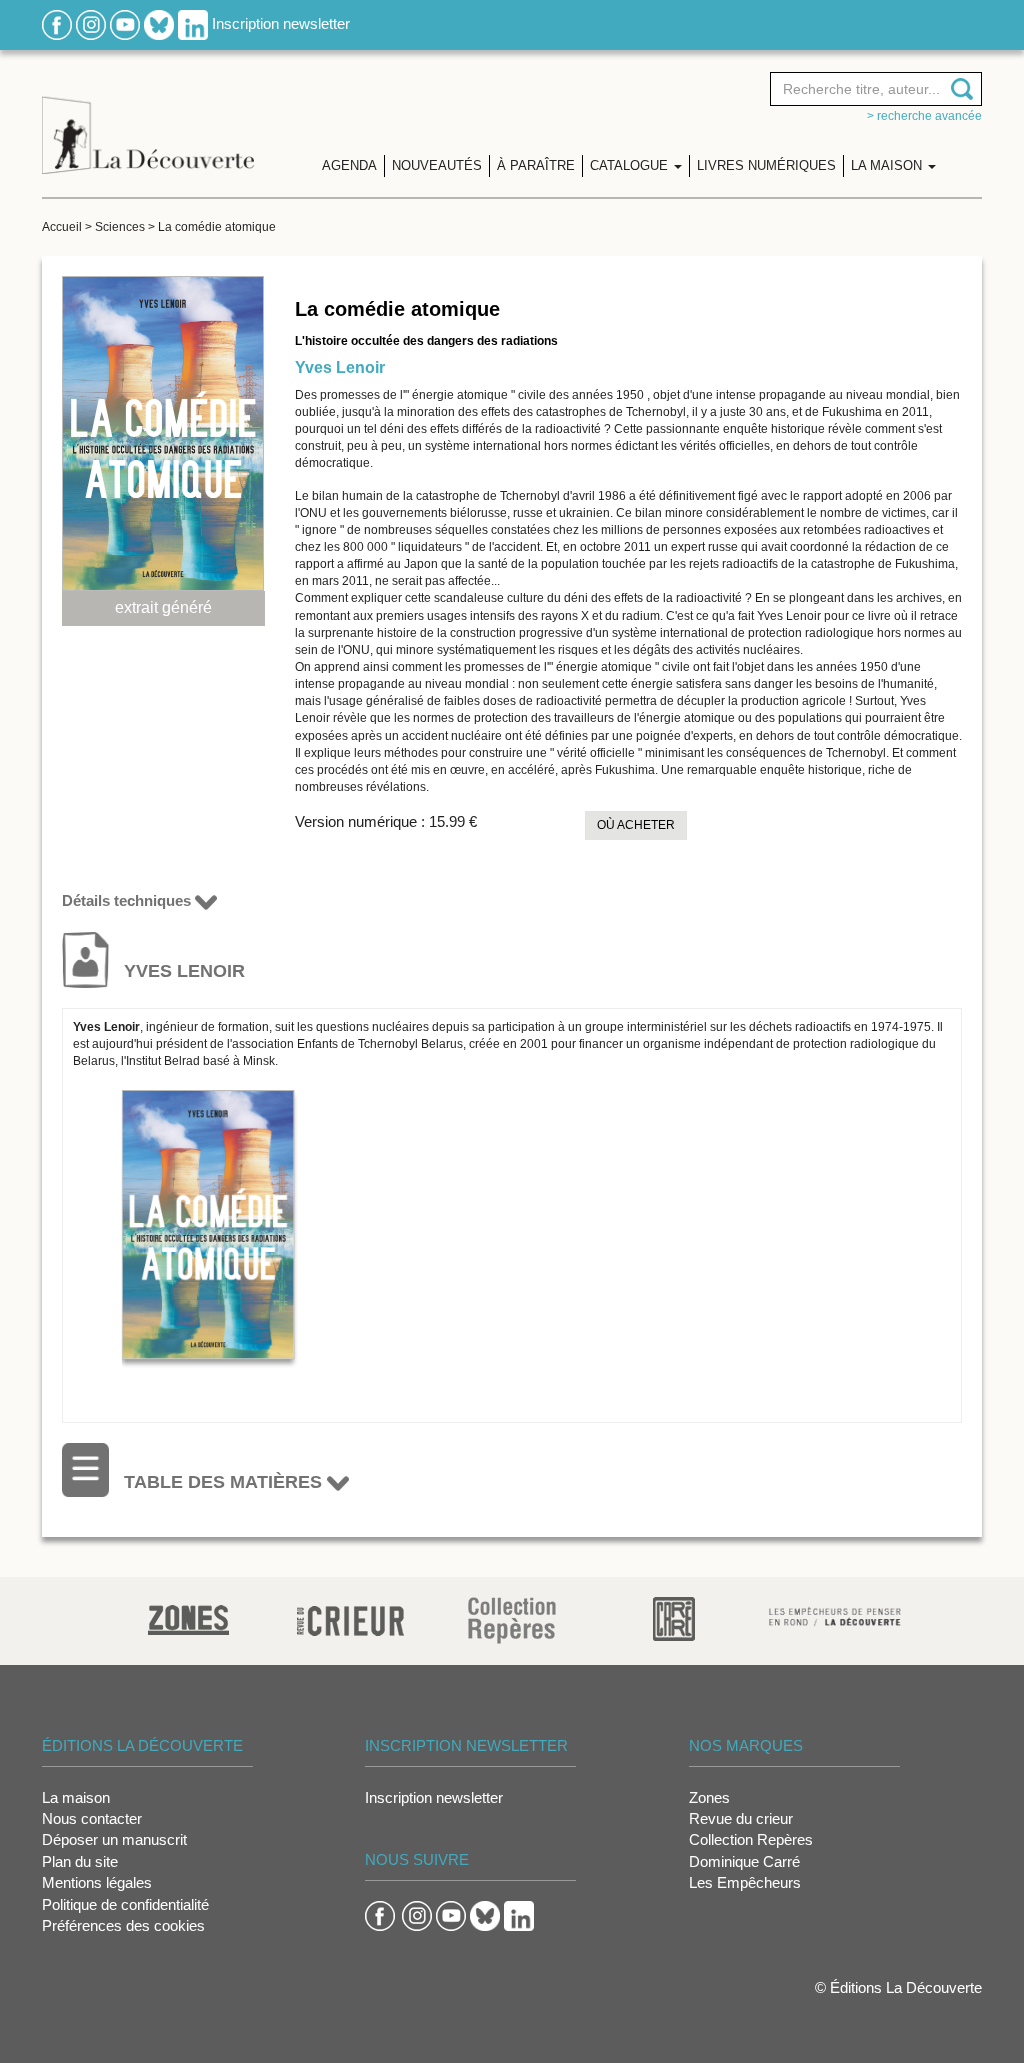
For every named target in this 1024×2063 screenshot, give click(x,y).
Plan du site (80, 1861)
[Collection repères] (512, 1619)
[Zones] (188, 1617)
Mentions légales (97, 1882)
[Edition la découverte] (148, 120)
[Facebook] (57, 23)
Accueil (62, 227)
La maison (76, 1797)
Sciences (120, 227)
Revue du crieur (741, 1818)
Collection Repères (751, 1839)
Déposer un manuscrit (114, 1839)
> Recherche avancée (924, 116)
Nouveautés (437, 165)
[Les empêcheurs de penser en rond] (835, 1614)
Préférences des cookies (123, 1925)
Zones (709, 1797)
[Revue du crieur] (350, 1617)
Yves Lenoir (340, 367)
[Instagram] (91, 23)
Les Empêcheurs (745, 1882)
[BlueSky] (159, 23)
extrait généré (163, 607)
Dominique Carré (744, 1861)
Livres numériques (766, 165)
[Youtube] (125, 23)
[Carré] (674, 1617)
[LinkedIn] (193, 23)
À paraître (536, 165)
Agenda (349, 165)
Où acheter (636, 825)
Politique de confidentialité (125, 1904)
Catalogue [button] (631, 165)
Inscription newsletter (281, 23)
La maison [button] (888, 165)
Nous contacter (92, 1818)
